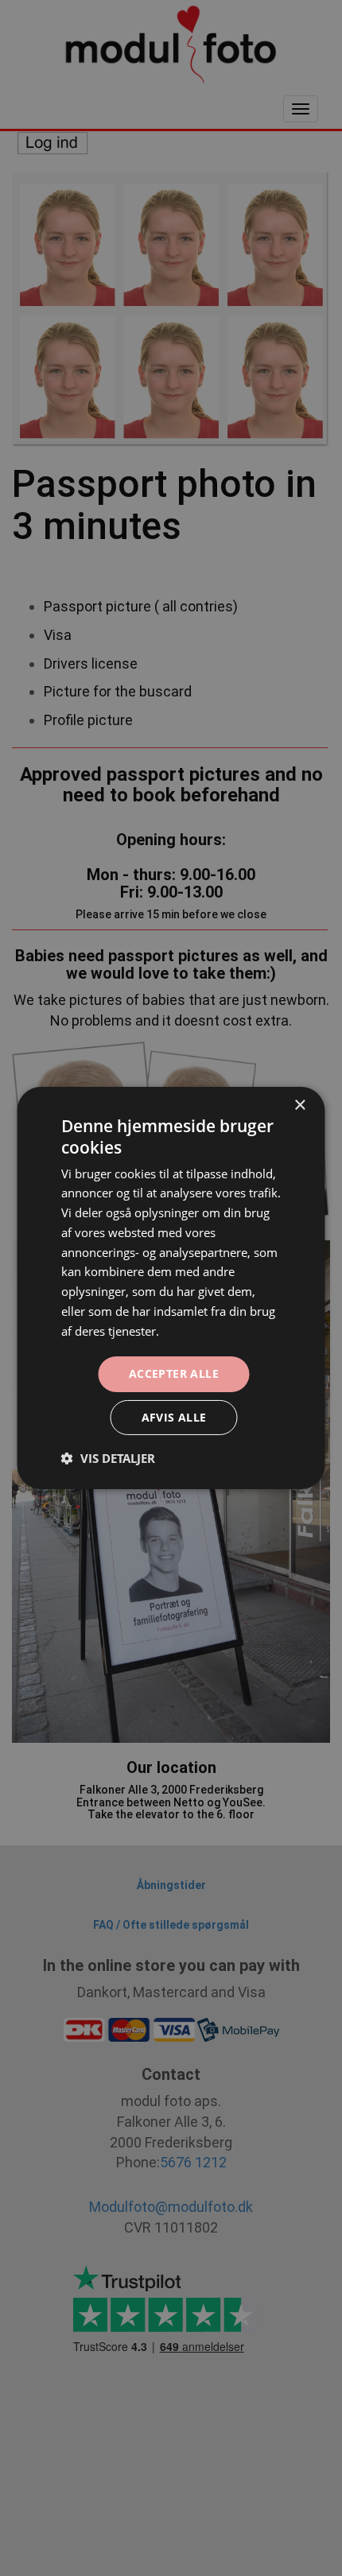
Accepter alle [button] (174, 1373)
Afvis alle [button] (174, 1417)
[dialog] (171, 1288)
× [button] (299, 1106)
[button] (108, 1458)
